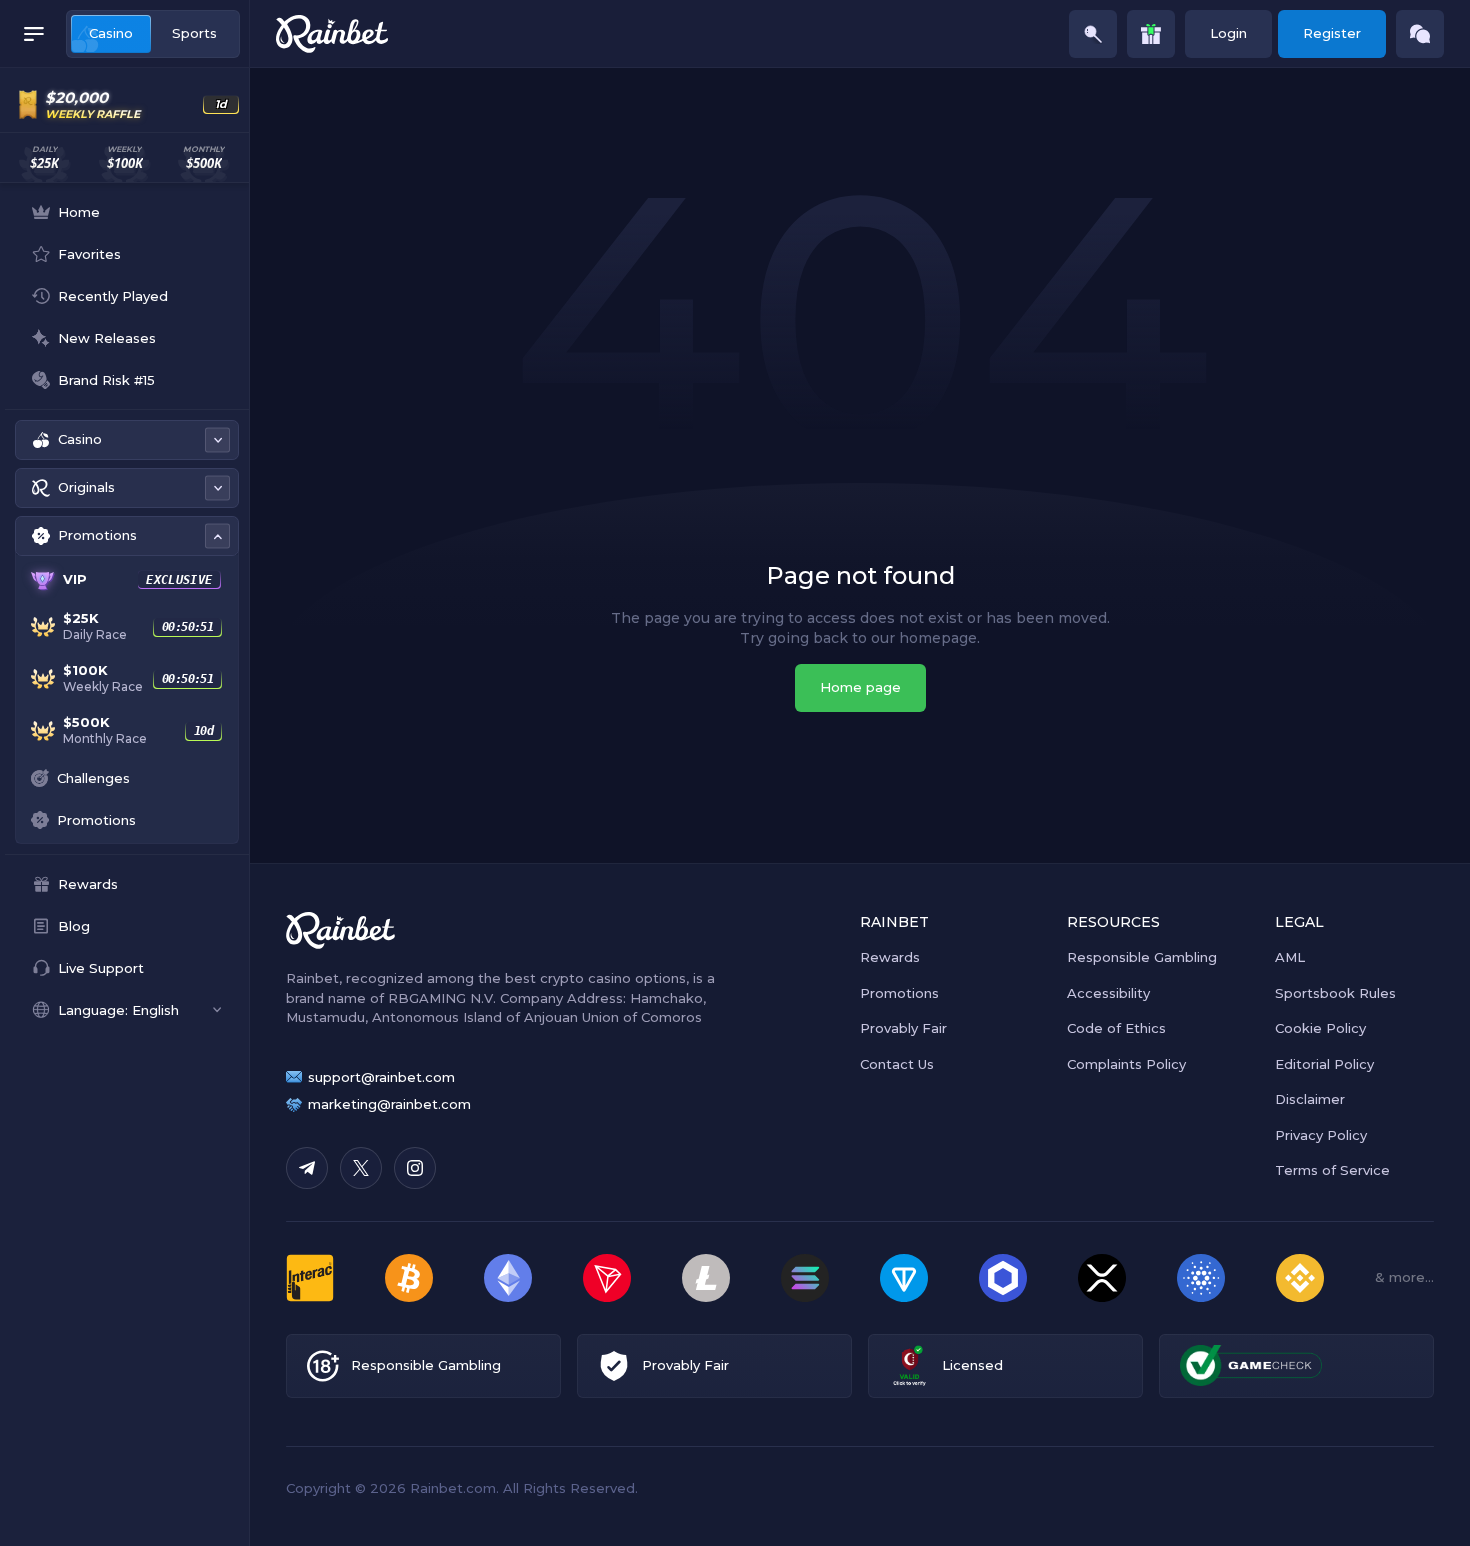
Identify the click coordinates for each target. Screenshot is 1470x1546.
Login (1228, 33)
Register (1332, 33)
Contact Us (897, 1064)
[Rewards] (1151, 34)
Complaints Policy (1126, 1064)
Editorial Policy (1324, 1064)
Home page (860, 687)
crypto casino (585, 978)
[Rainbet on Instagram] (415, 1168)
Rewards (890, 957)
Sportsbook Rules (1335, 993)
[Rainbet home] (332, 34)
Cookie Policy (1320, 1028)
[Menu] (34, 34)
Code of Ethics (1116, 1028)
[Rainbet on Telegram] (307, 1168)
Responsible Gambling (1142, 957)
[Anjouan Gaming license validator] (909, 1365)
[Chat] (1420, 34)
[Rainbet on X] (361, 1168)
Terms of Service (1332, 1170)
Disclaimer (1310, 1099)
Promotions (899, 993)
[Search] (1093, 34)
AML (1290, 957)
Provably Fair (903, 1028)
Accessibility (1108, 993)
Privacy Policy (1321, 1135)
